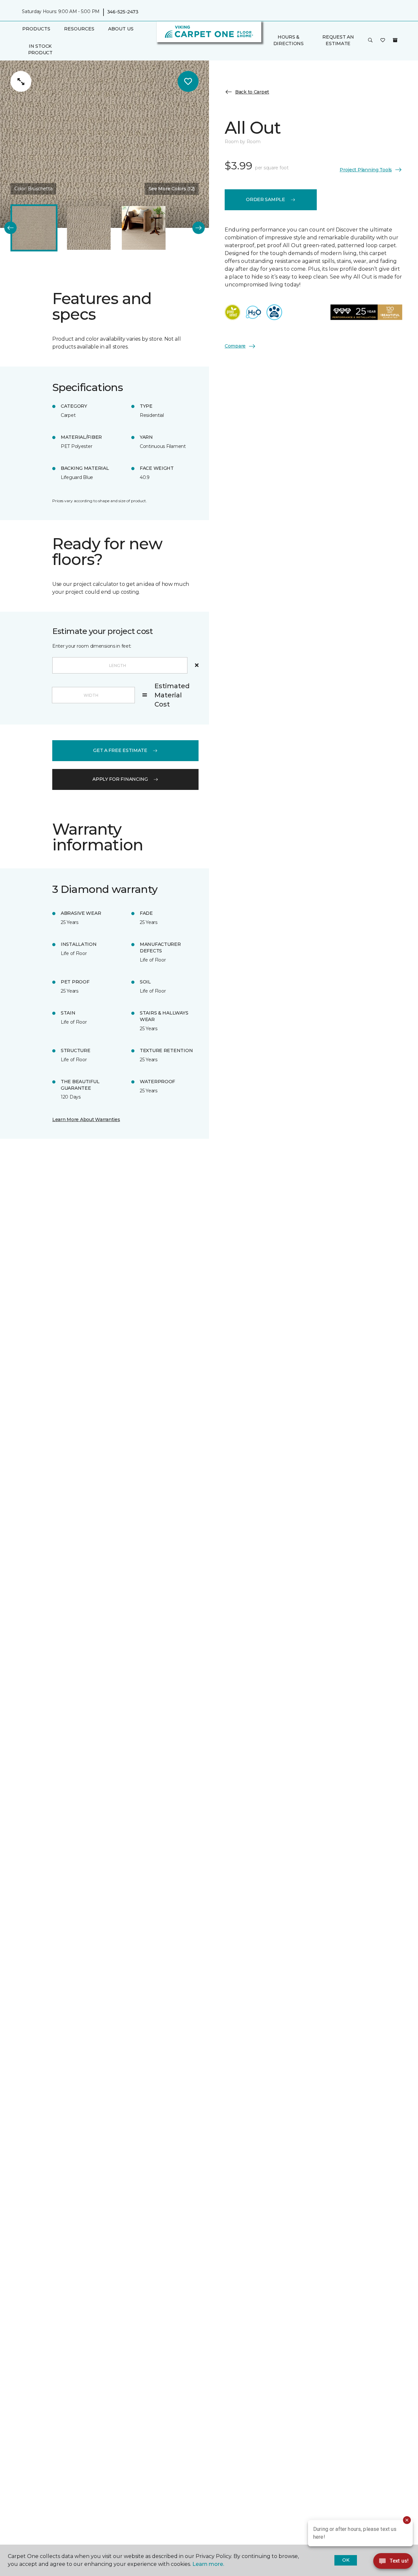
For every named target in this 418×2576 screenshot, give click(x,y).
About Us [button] (121, 29)
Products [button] (36, 29)
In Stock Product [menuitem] (40, 49)
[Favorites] (383, 41)
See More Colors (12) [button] (172, 189)
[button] (370, 41)
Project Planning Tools (366, 169)
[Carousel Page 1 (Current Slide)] (34, 228)
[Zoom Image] (21, 81)
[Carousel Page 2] (89, 228)
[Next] (199, 228)
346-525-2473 (123, 12)
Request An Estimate (338, 41)
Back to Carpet (252, 92)
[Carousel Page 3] (144, 228)
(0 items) (395, 40)
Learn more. (208, 2564)
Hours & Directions (289, 41)
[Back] (10, 228)
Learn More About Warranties (86, 1119)
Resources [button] (79, 29)
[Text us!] (393, 2563)
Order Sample (265, 199)
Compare (235, 346)
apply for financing (120, 779)
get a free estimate (120, 750)
